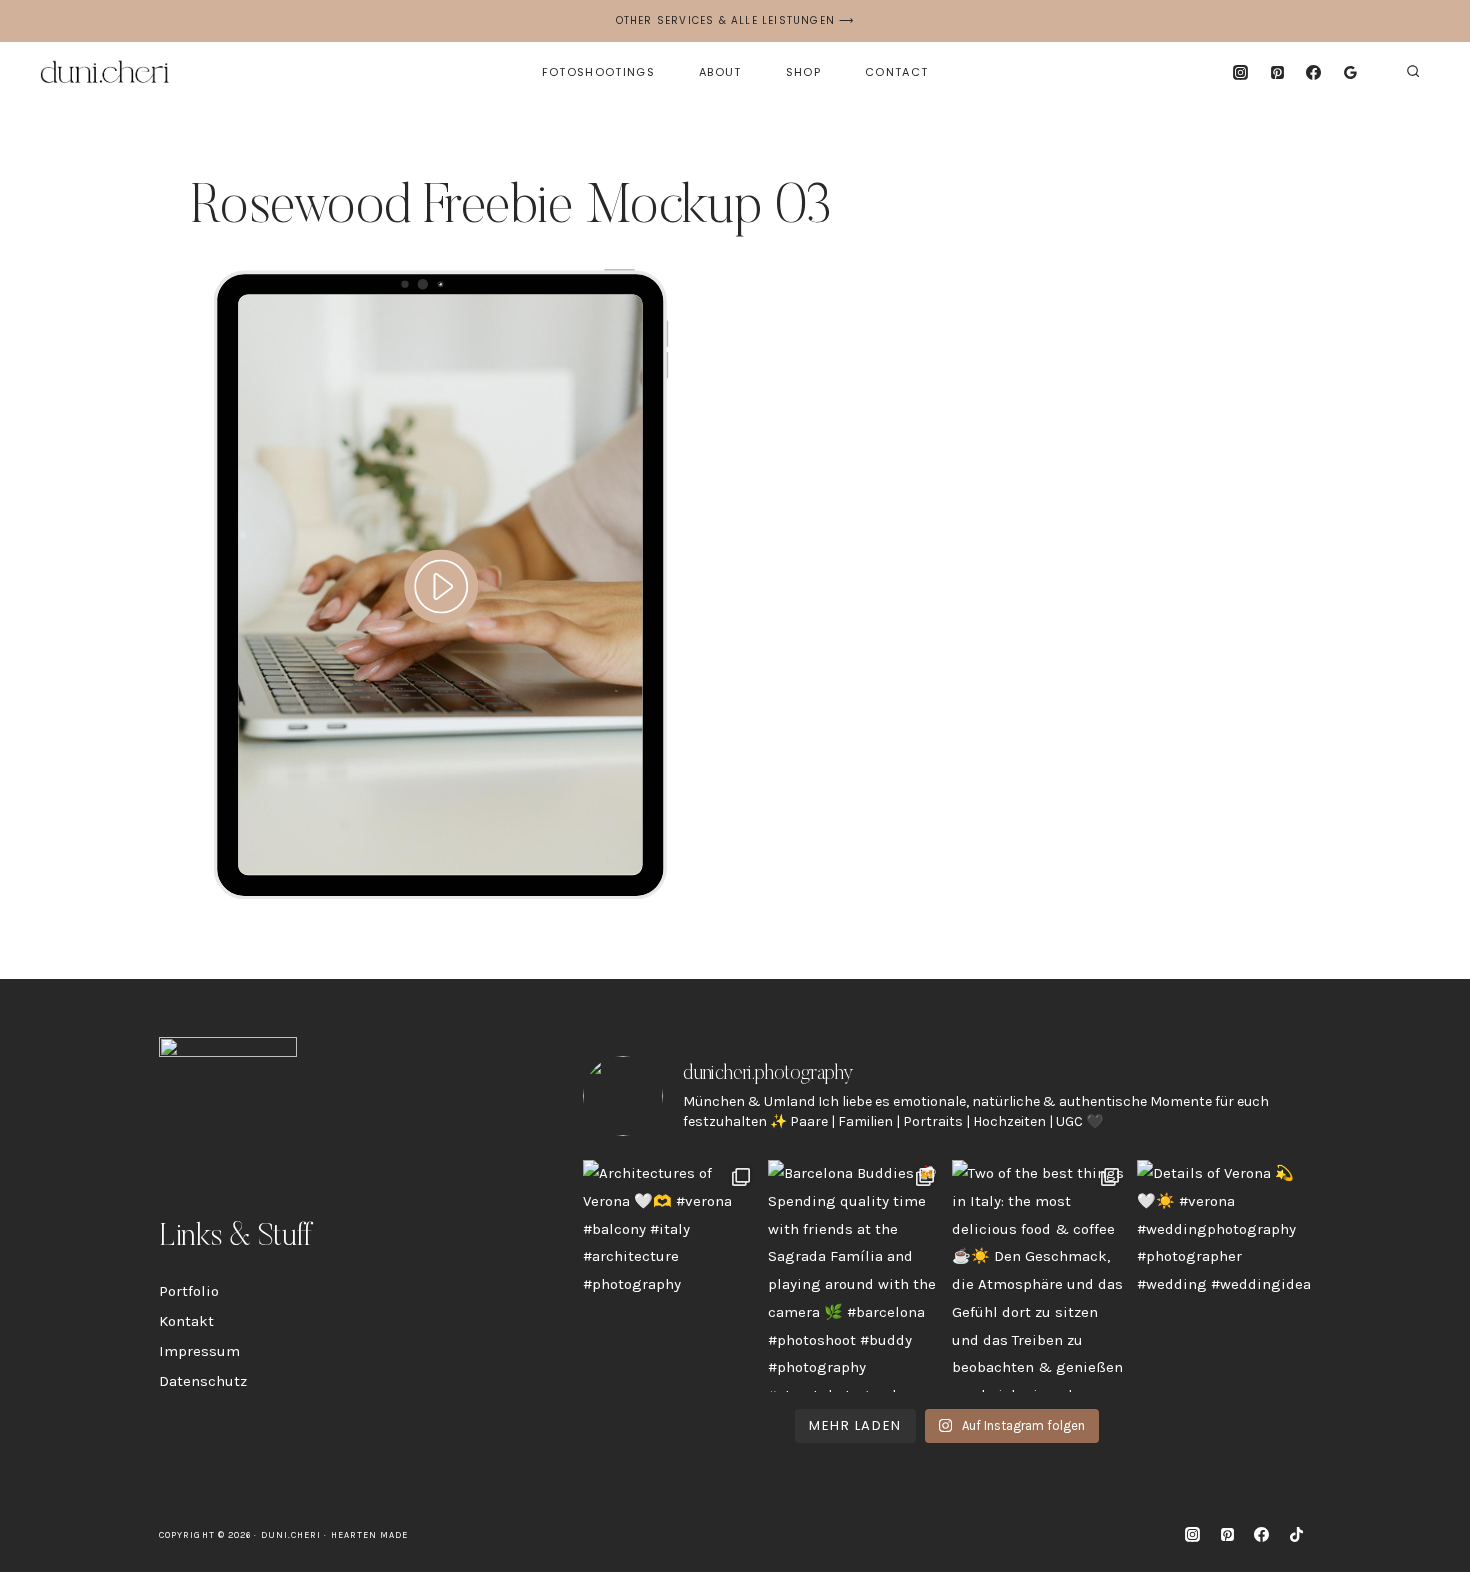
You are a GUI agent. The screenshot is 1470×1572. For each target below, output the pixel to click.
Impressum (199, 1351)
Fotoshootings (598, 72)
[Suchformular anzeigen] (1413, 72)
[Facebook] (1314, 72)
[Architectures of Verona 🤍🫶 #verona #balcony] (670, 1276)
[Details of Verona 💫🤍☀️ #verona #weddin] (1224, 1276)
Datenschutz (203, 1381)
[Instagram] (1240, 72)
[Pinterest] (1277, 72)
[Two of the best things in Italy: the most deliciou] (1039, 1276)
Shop (803, 72)
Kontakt (186, 1321)
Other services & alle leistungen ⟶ (735, 20)
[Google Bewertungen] (1351, 72)
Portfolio (189, 1291)
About (720, 72)
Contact (896, 72)
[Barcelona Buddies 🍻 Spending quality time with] (855, 1276)
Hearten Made (370, 1535)
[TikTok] (1296, 1535)
